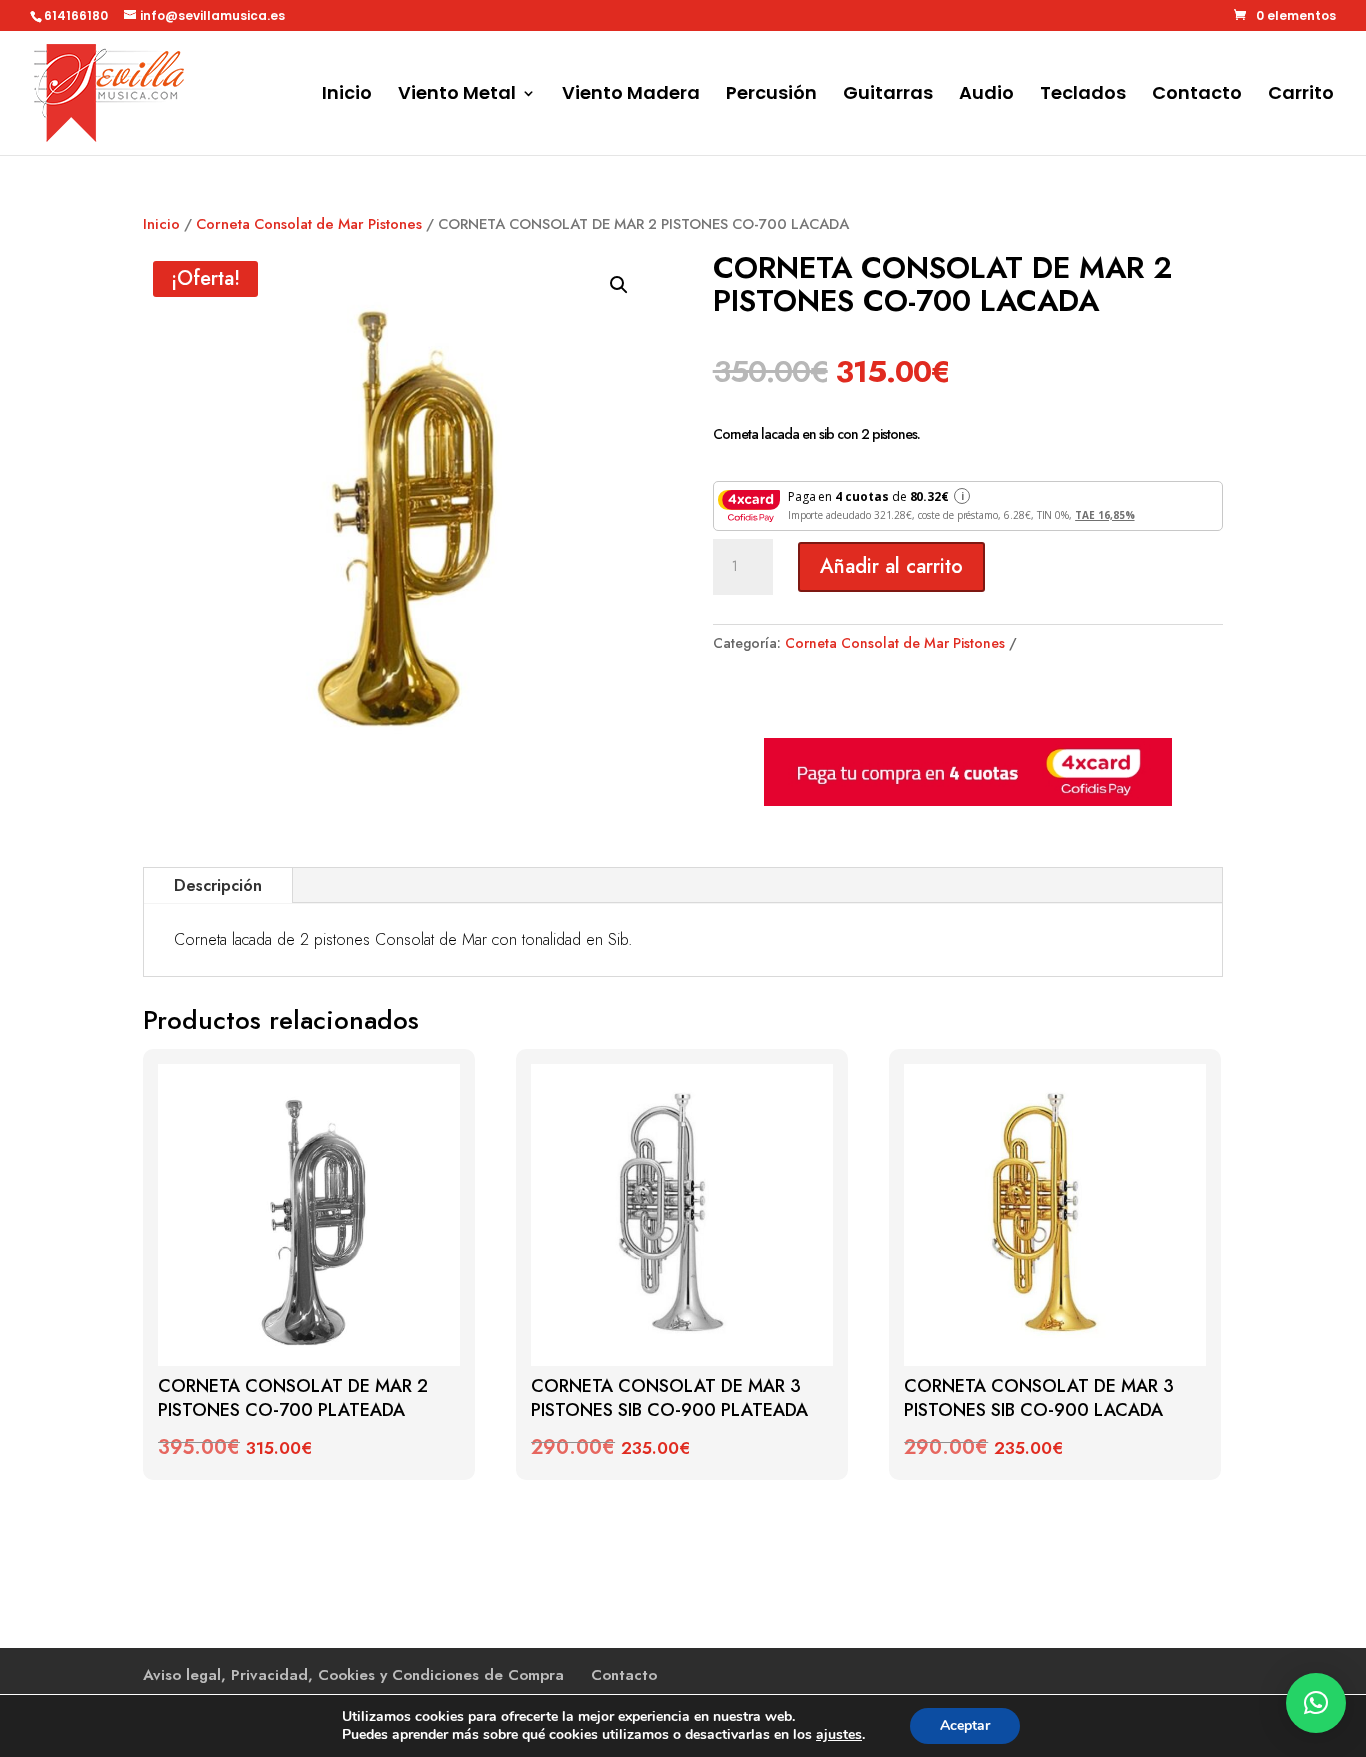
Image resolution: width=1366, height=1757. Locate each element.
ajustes (839, 1735)
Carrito (1301, 95)
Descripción (218, 885)
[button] (619, 285)
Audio (986, 95)
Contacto (1197, 95)
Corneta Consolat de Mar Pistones (309, 224)
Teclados (1083, 95)
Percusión (771, 95)
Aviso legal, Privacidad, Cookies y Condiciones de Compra (353, 1675)
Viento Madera (631, 95)
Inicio (347, 95)
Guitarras (888, 95)
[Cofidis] (968, 801)
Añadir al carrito (891, 566)
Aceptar (965, 1725)
